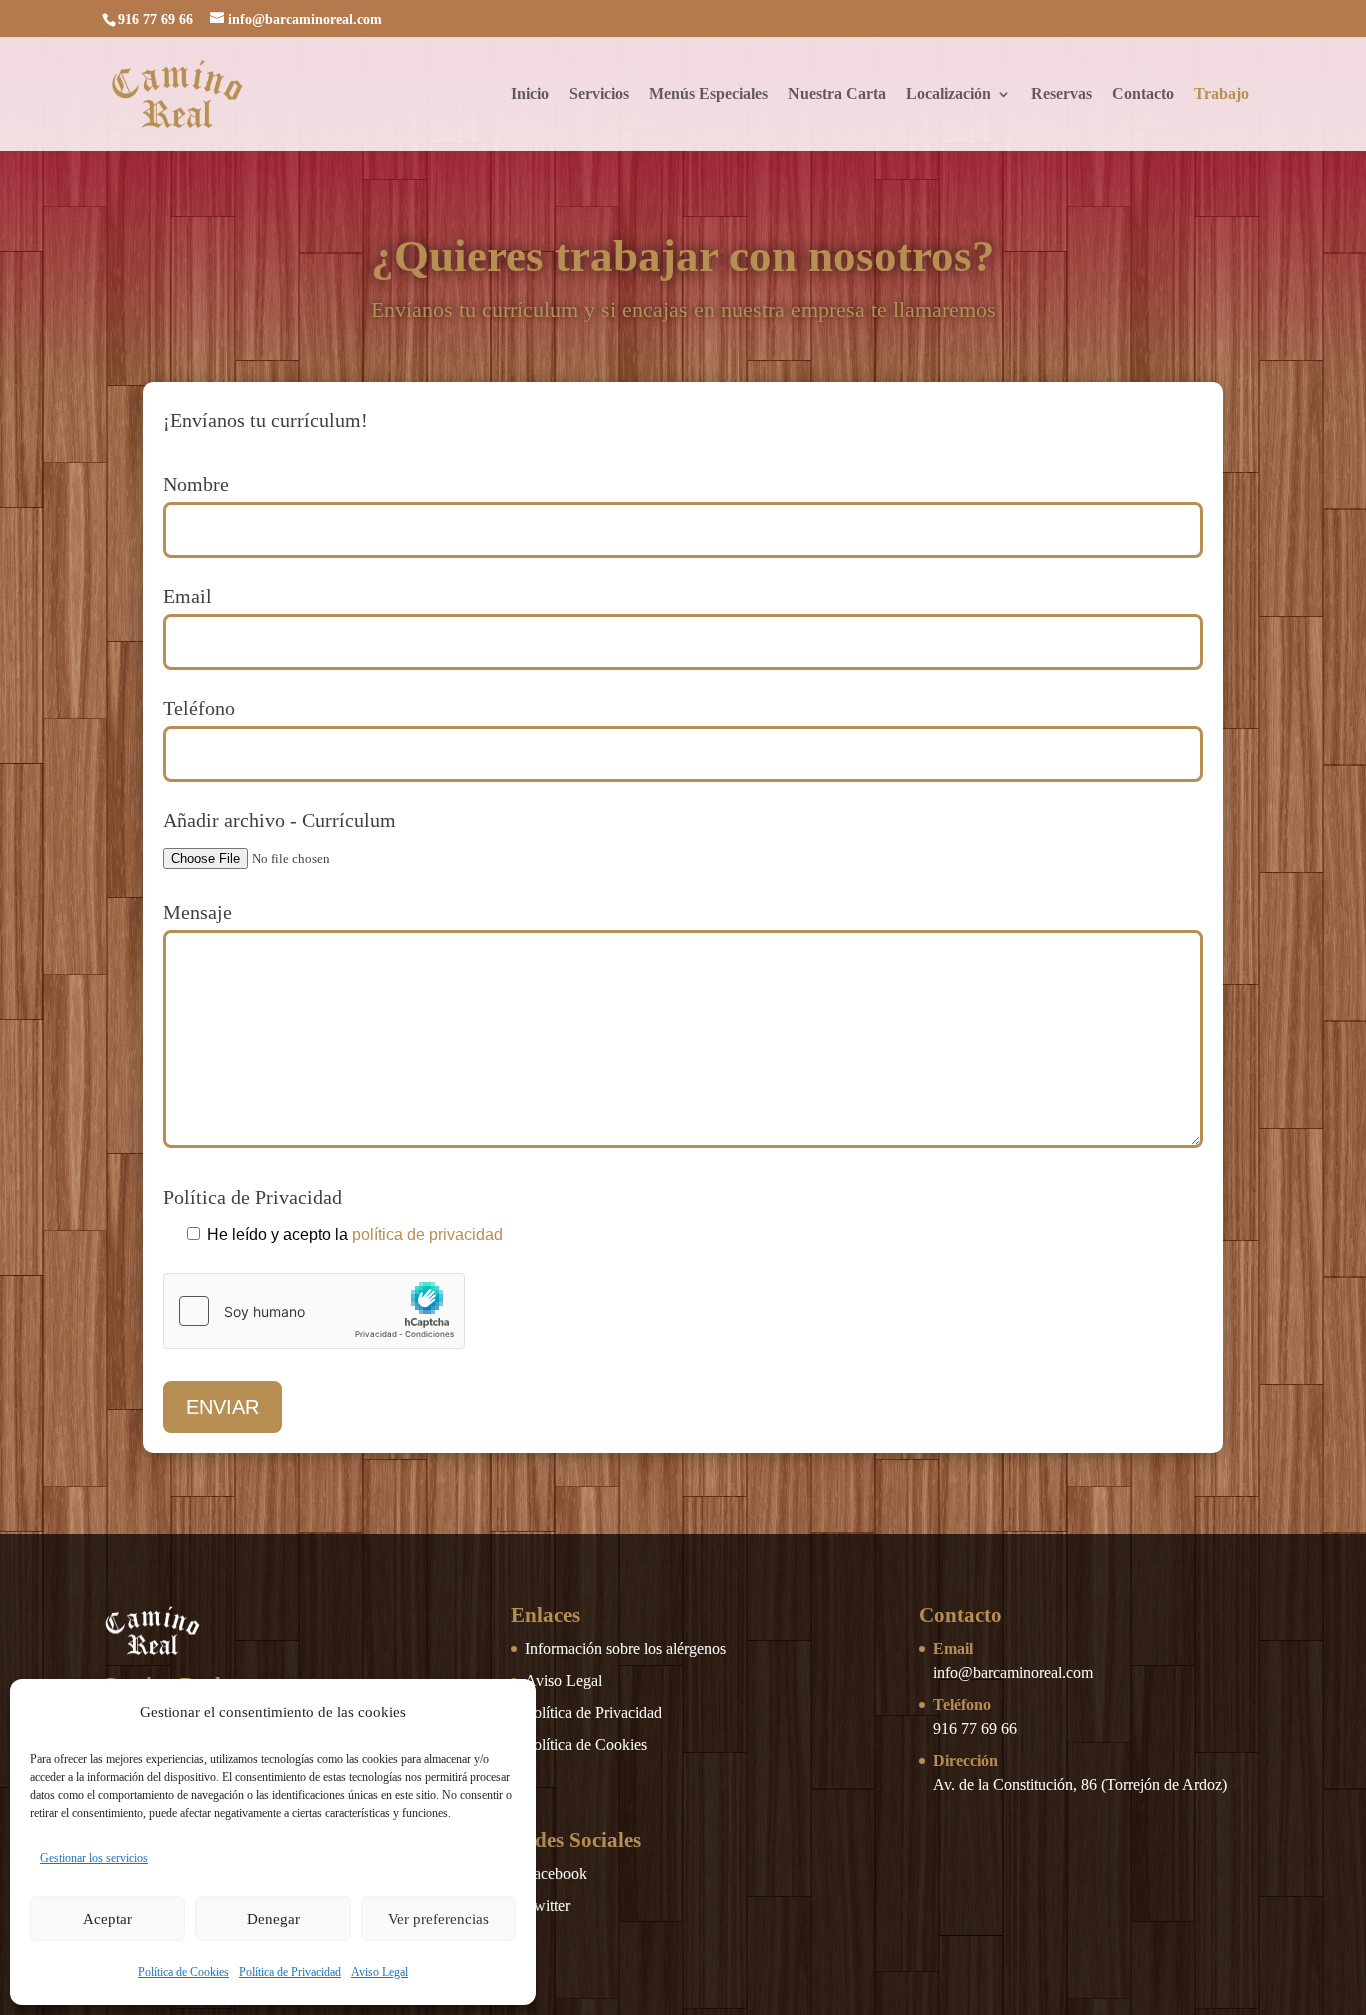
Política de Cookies (183, 1972)
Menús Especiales (708, 94)
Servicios (599, 94)
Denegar (273, 1919)
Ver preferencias (438, 1919)
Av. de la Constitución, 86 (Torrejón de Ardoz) (1080, 1784)
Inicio (530, 94)
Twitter (547, 1905)
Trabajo (1221, 94)
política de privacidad (427, 1234)
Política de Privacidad (290, 1972)
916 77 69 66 (975, 1728)
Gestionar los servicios (94, 1858)
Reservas (1061, 94)
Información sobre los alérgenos (625, 1648)
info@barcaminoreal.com (1013, 1672)
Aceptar (107, 1919)
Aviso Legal (379, 1972)
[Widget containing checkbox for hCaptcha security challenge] (314, 1311)
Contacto (1143, 94)
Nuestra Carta (837, 94)
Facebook (556, 1873)
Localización (948, 94)
